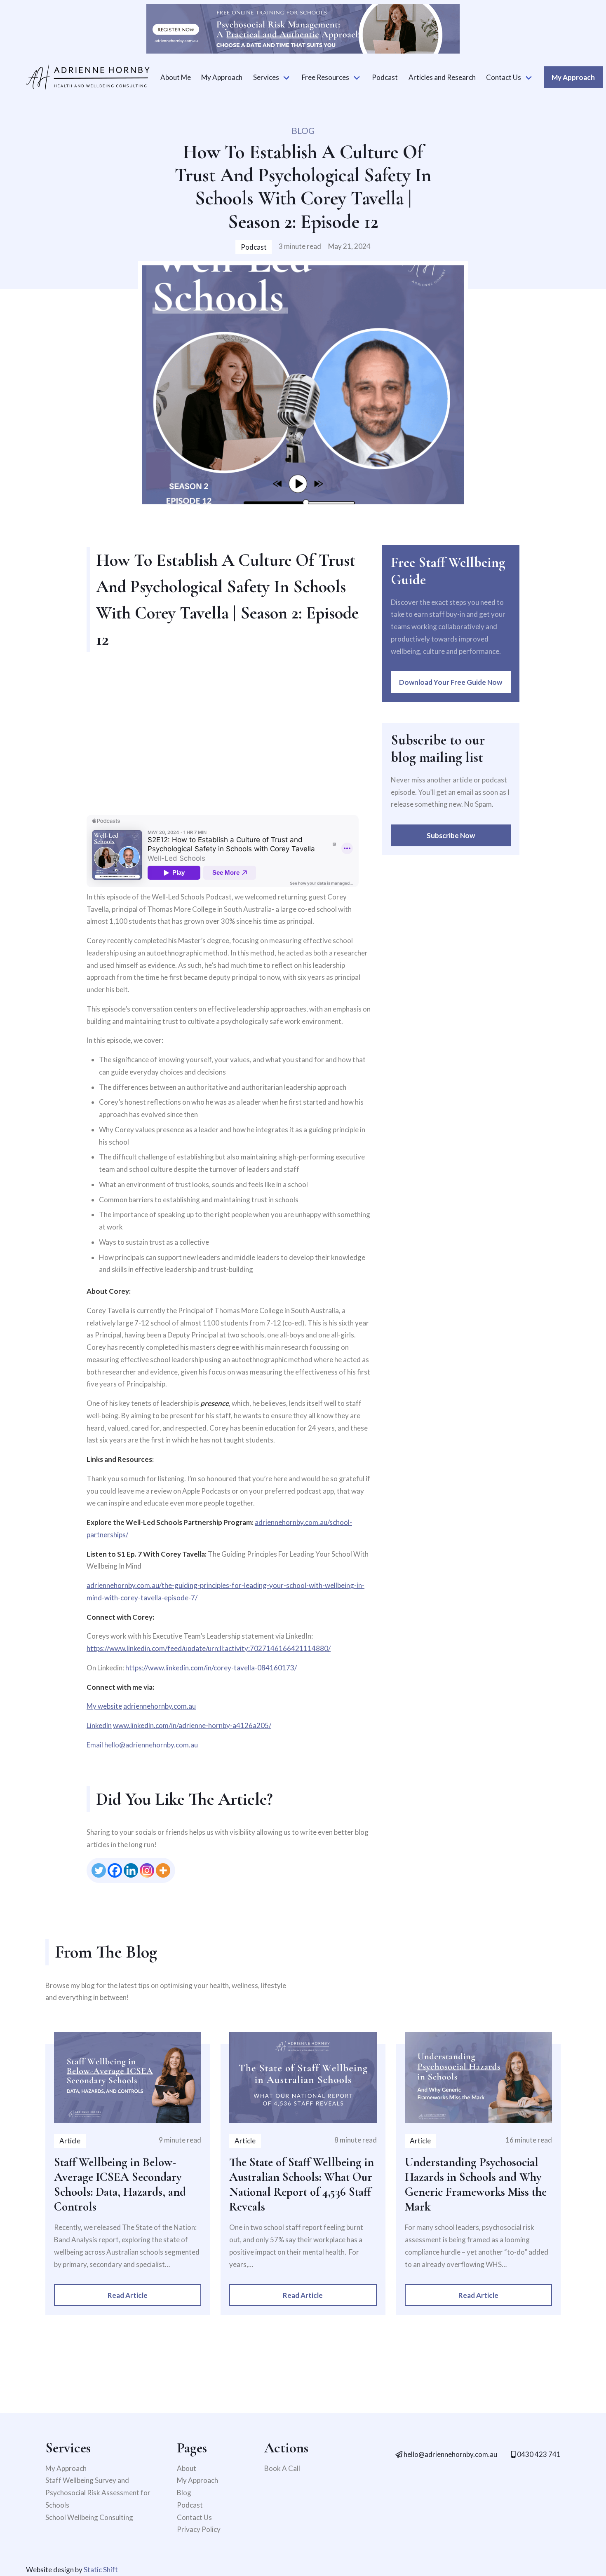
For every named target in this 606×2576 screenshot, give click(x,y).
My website (104, 1706)
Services (266, 77)
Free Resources (325, 77)
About (187, 2468)
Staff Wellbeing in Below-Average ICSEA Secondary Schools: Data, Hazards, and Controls (120, 2184)
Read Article (128, 2295)
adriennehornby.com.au (160, 1706)
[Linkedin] (131, 1870)
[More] (163, 1870)
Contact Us (504, 77)
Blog (184, 2493)
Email (95, 1745)
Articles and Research (442, 77)
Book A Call (282, 2468)
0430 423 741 (538, 2454)
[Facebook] (115, 1870)
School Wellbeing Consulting (89, 2517)
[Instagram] (147, 1870)
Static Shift (101, 2570)
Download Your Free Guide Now (451, 682)
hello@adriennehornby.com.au (151, 1745)
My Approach (222, 77)
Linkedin (99, 1725)
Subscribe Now (451, 835)
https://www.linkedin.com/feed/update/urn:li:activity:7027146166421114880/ (209, 1648)
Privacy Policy (199, 2529)
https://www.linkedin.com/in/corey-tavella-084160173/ (211, 1668)
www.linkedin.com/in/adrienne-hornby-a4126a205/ (192, 1725)
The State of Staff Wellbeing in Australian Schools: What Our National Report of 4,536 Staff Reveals (302, 2184)
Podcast (385, 77)
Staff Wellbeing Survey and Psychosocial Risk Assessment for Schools (98, 2493)
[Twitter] (99, 1870)
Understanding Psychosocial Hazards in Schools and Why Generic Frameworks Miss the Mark (476, 2184)
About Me (176, 77)
